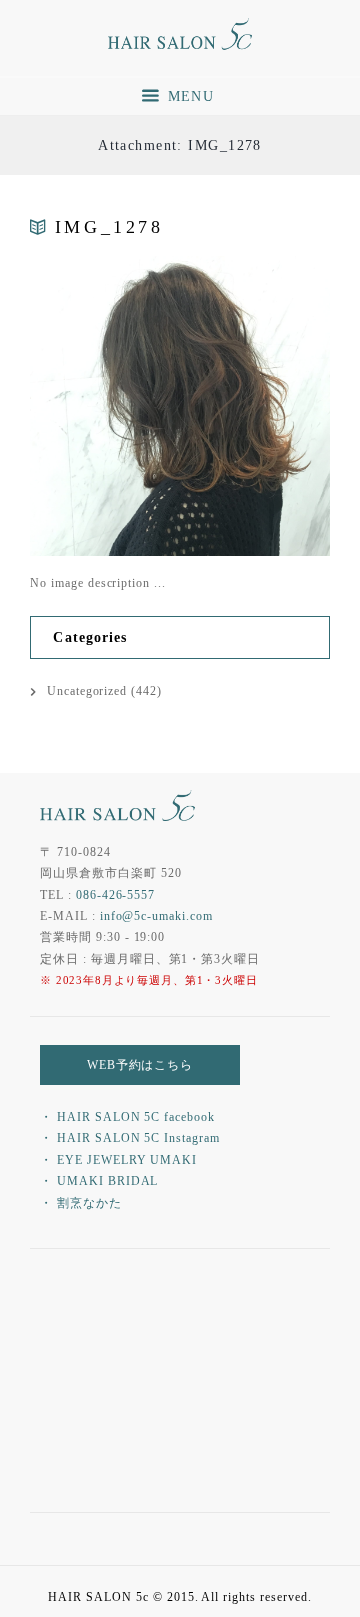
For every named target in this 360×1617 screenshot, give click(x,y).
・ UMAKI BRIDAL (99, 1181)
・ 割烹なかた (81, 1203)
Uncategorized (87, 691)
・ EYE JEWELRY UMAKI (118, 1160)
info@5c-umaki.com (156, 916)
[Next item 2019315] (255, 406)
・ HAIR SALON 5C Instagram (130, 1138)
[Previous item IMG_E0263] (105, 406)
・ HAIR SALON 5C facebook (127, 1117)
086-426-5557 (116, 895)
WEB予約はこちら (140, 1065)
